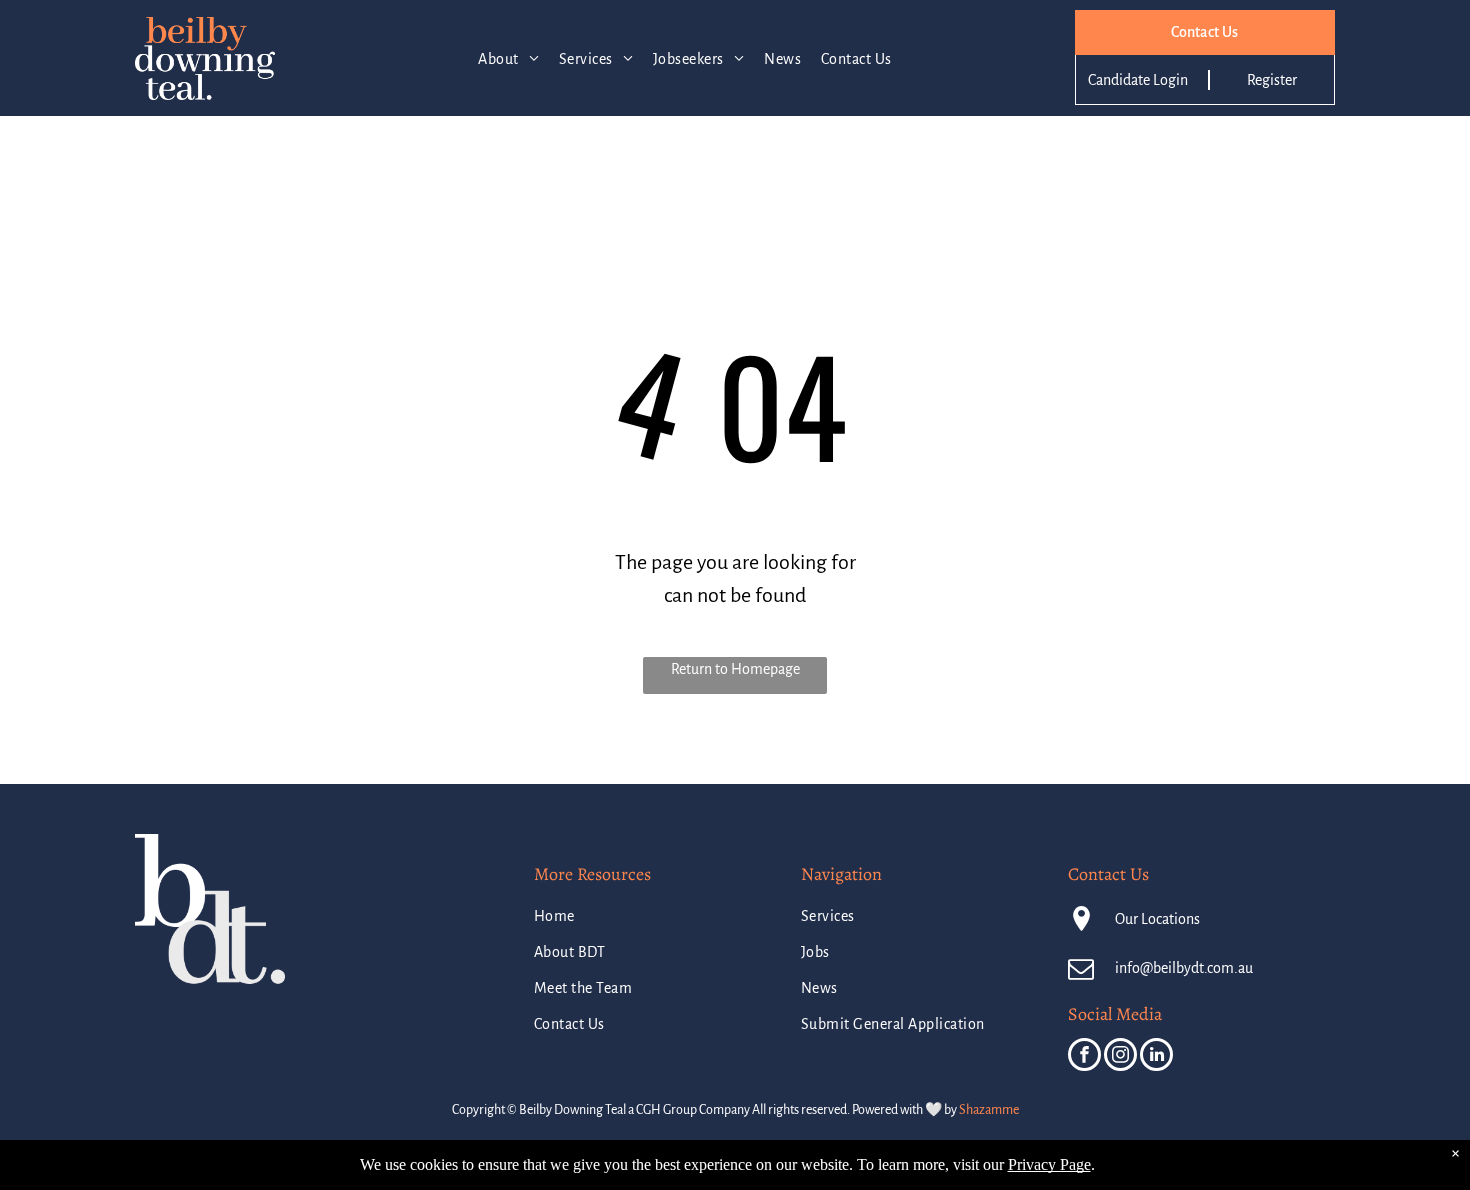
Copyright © (484, 1110)
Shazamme (989, 1110)
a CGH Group (662, 1110)
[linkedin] (1156, 1057)
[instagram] (1120, 1057)
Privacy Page (1049, 1164)
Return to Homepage (735, 669)
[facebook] (1084, 1057)
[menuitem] (508, 59)
